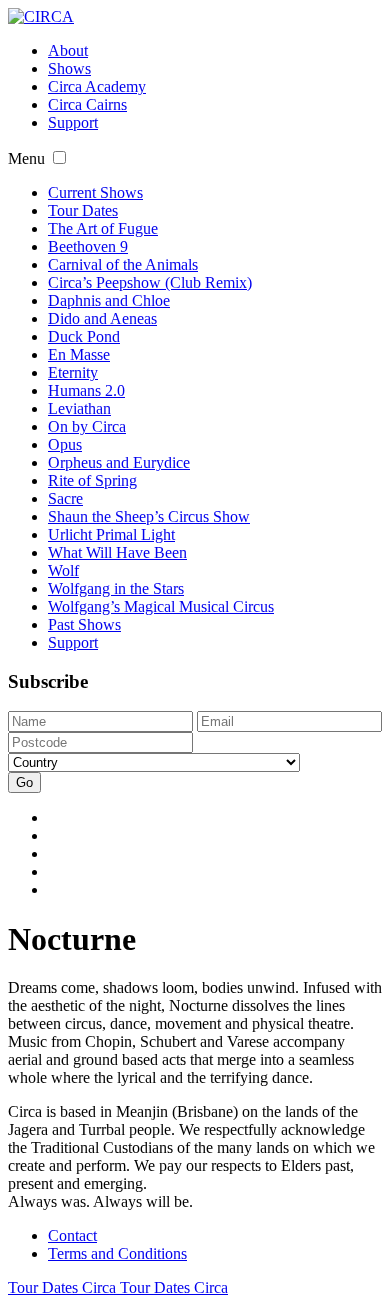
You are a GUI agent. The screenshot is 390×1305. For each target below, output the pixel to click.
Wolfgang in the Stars (116, 588)
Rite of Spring (92, 480)
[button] (59, 157)
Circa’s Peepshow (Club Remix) (150, 282)
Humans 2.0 (86, 390)
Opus (65, 444)
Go (24, 782)
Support (73, 122)
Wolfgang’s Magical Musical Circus (161, 606)
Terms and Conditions (117, 1253)
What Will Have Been (117, 552)
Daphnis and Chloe (109, 300)
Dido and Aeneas (102, 318)
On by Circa (87, 426)
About (68, 50)
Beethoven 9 (88, 246)
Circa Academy (97, 86)
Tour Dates (83, 210)
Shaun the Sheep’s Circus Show (149, 516)
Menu (26, 158)
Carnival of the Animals (123, 264)
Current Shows (95, 192)
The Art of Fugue (103, 228)
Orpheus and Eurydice (119, 462)
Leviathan (79, 408)
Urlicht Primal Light (111, 534)
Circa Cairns (87, 104)
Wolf (63, 570)
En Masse (79, 354)
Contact (72, 1235)
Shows (69, 68)
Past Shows (84, 624)
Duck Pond (84, 336)
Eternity (73, 372)
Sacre (65, 498)
